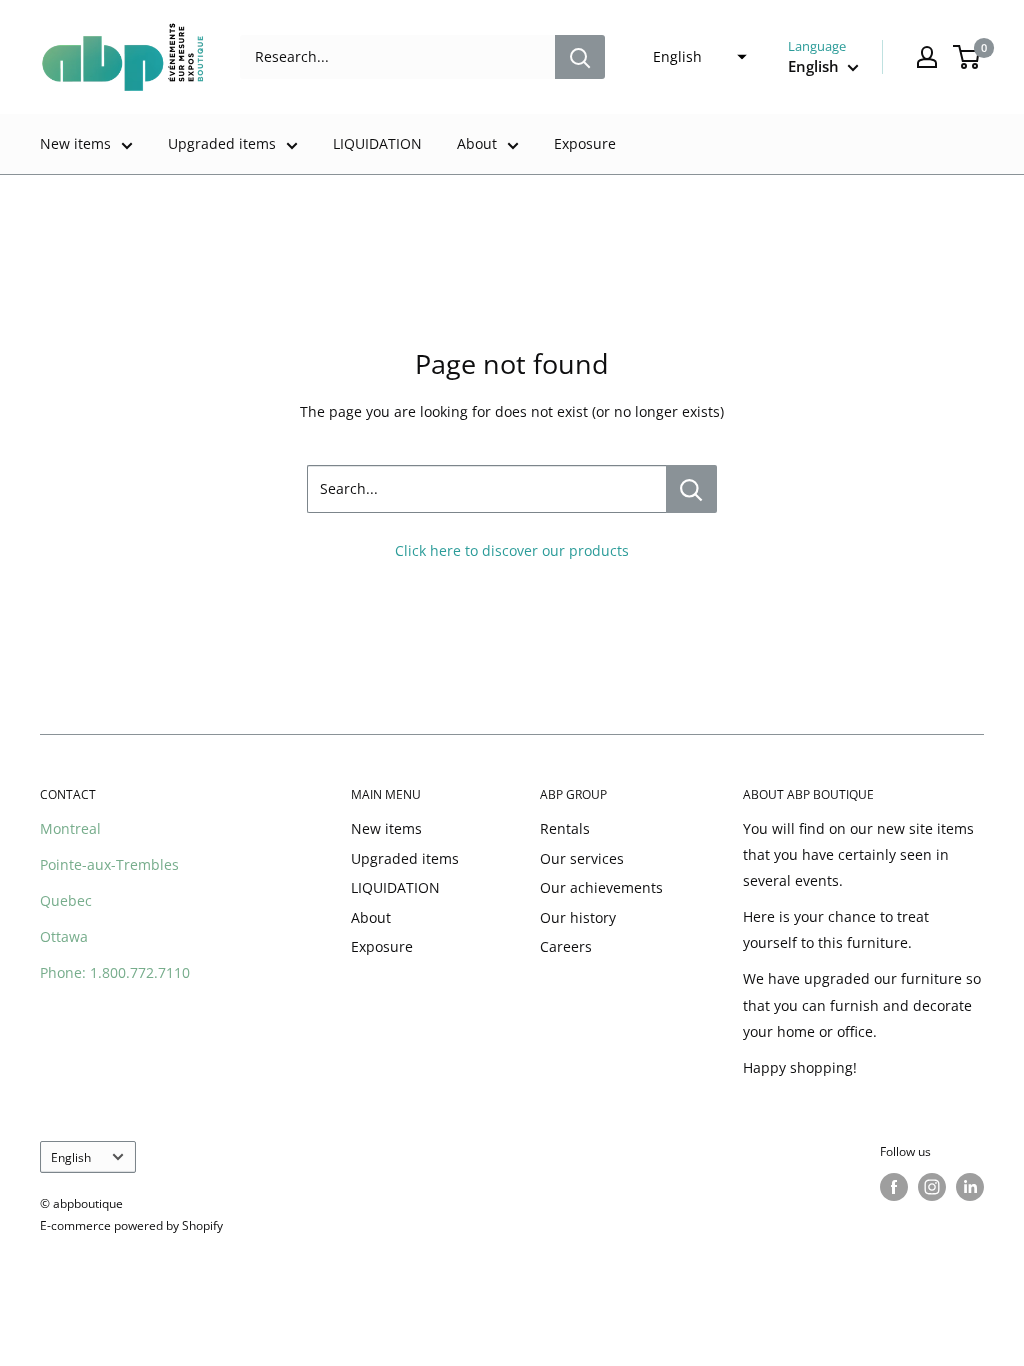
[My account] (927, 57)
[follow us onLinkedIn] (970, 1187)
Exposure (585, 143)
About (477, 143)
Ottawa (64, 936)
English (71, 1157)
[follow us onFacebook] (894, 1187)
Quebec (66, 900)
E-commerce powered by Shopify (131, 1225)
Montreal (70, 828)
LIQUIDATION (377, 143)
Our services (582, 858)
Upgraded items (222, 143)
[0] (967, 57)
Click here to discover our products (512, 550)
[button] (694, 57)
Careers (566, 946)
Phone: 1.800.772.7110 (115, 972)
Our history (578, 917)
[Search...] (691, 489)
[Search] (580, 57)
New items (75, 143)
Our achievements (601, 887)
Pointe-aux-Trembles (109, 864)
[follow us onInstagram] (932, 1187)
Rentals (565, 828)
